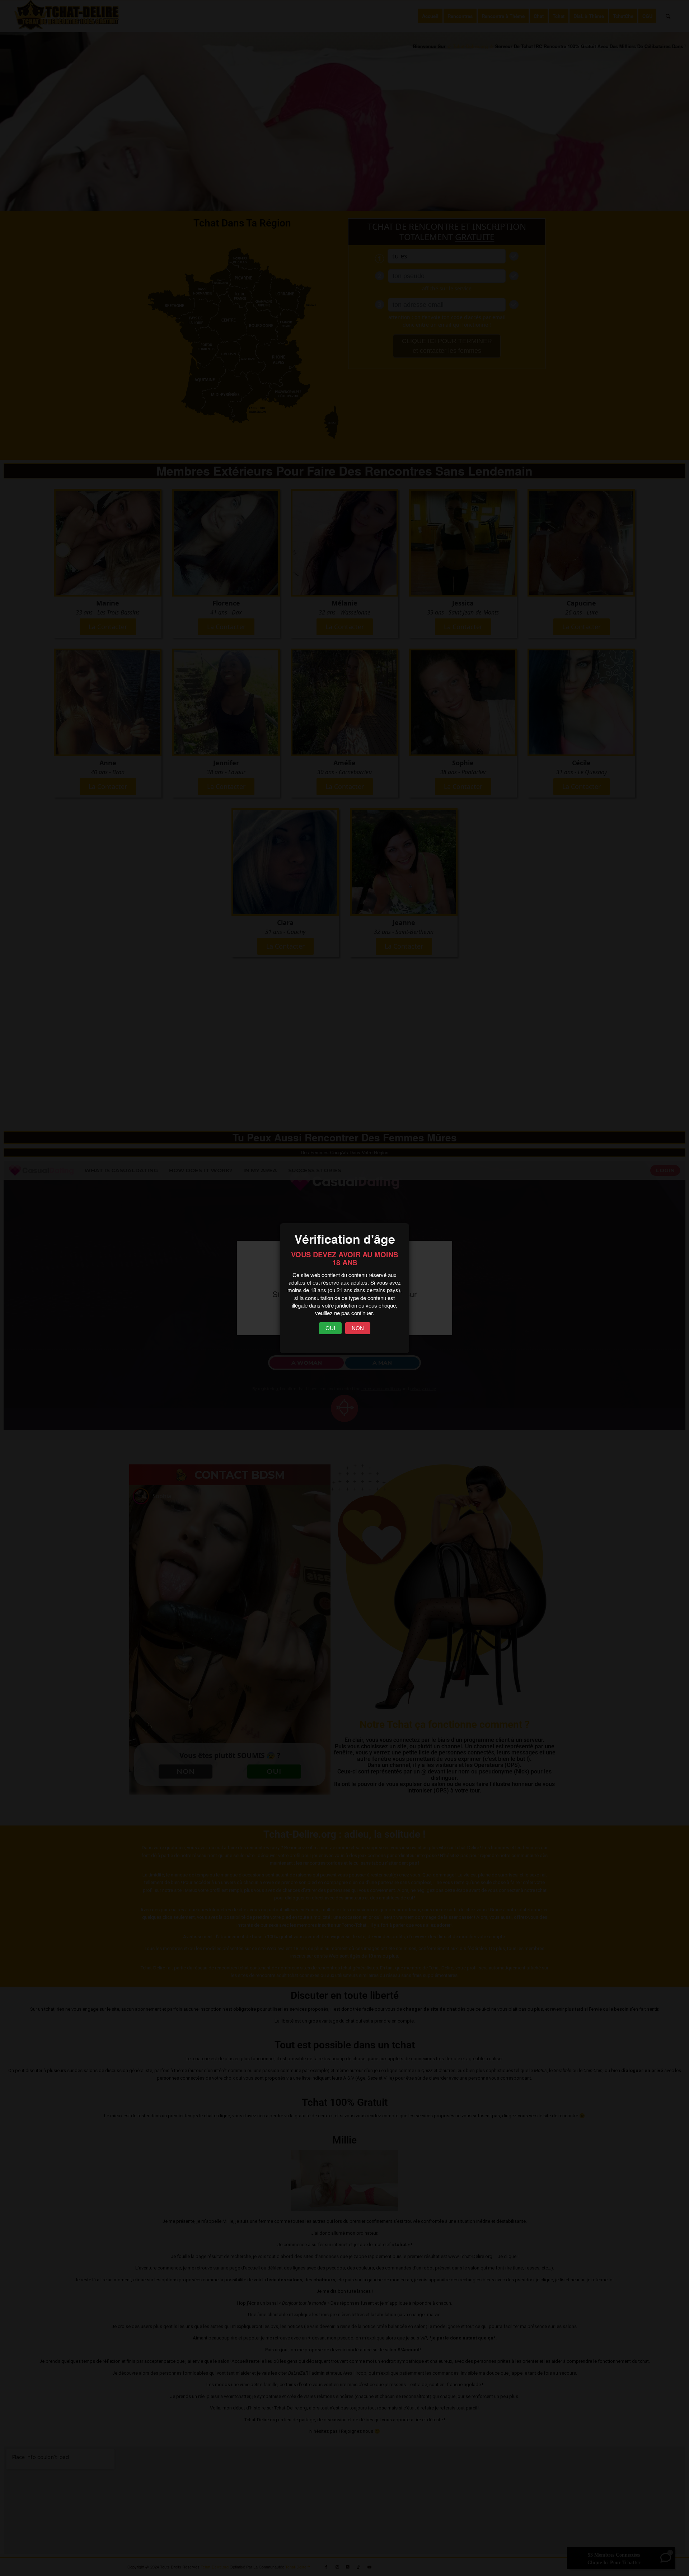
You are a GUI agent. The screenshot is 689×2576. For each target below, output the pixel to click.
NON (358, 1328)
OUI (330, 1328)
